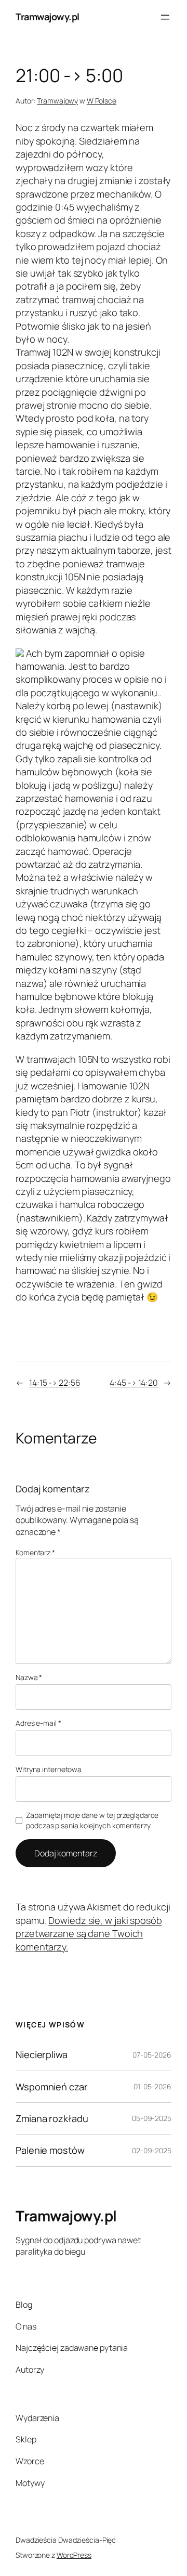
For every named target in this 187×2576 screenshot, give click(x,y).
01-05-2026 (152, 2086)
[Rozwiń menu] (165, 17)
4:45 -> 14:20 (134, 1383)
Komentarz (35, 1552)
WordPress (74, 2555)
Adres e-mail (38, 1723)
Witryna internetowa (49, 1769)
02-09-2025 (152, 2150)
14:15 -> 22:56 (55, 1383)
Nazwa (29, 1677)
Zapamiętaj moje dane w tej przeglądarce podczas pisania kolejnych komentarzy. (92, 1820)
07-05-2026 (152, 2055)
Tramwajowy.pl (48, 17)
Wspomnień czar (52, 2087)
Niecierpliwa (42, 2054)
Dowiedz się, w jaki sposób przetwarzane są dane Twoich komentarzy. (89, 1934)
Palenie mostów (50, 2150)
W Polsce (102, 101)
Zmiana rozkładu (52, 2118)
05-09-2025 (152, 2118)
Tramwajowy (57, 101)
